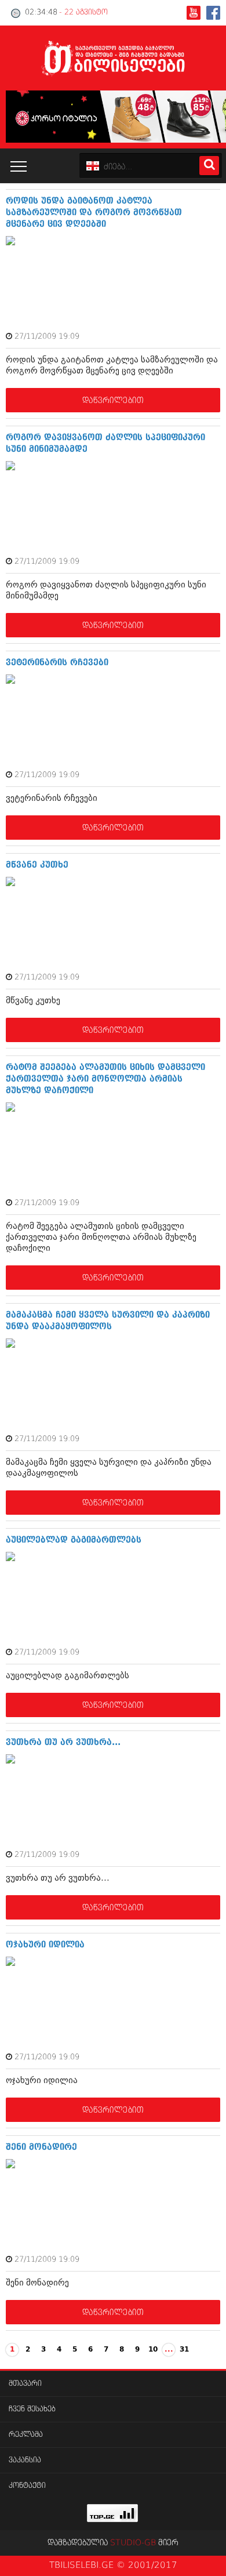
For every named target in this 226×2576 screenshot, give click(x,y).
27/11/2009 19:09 (47, 337)
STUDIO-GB (133, 2543)
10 (153, 2350)
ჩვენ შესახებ (32, 2409)
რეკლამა (26, 2435)
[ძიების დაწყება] (209, 166)
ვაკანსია (25, 2460)
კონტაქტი (27, 2486)
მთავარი (25, 2384)
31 (184, 2350)
